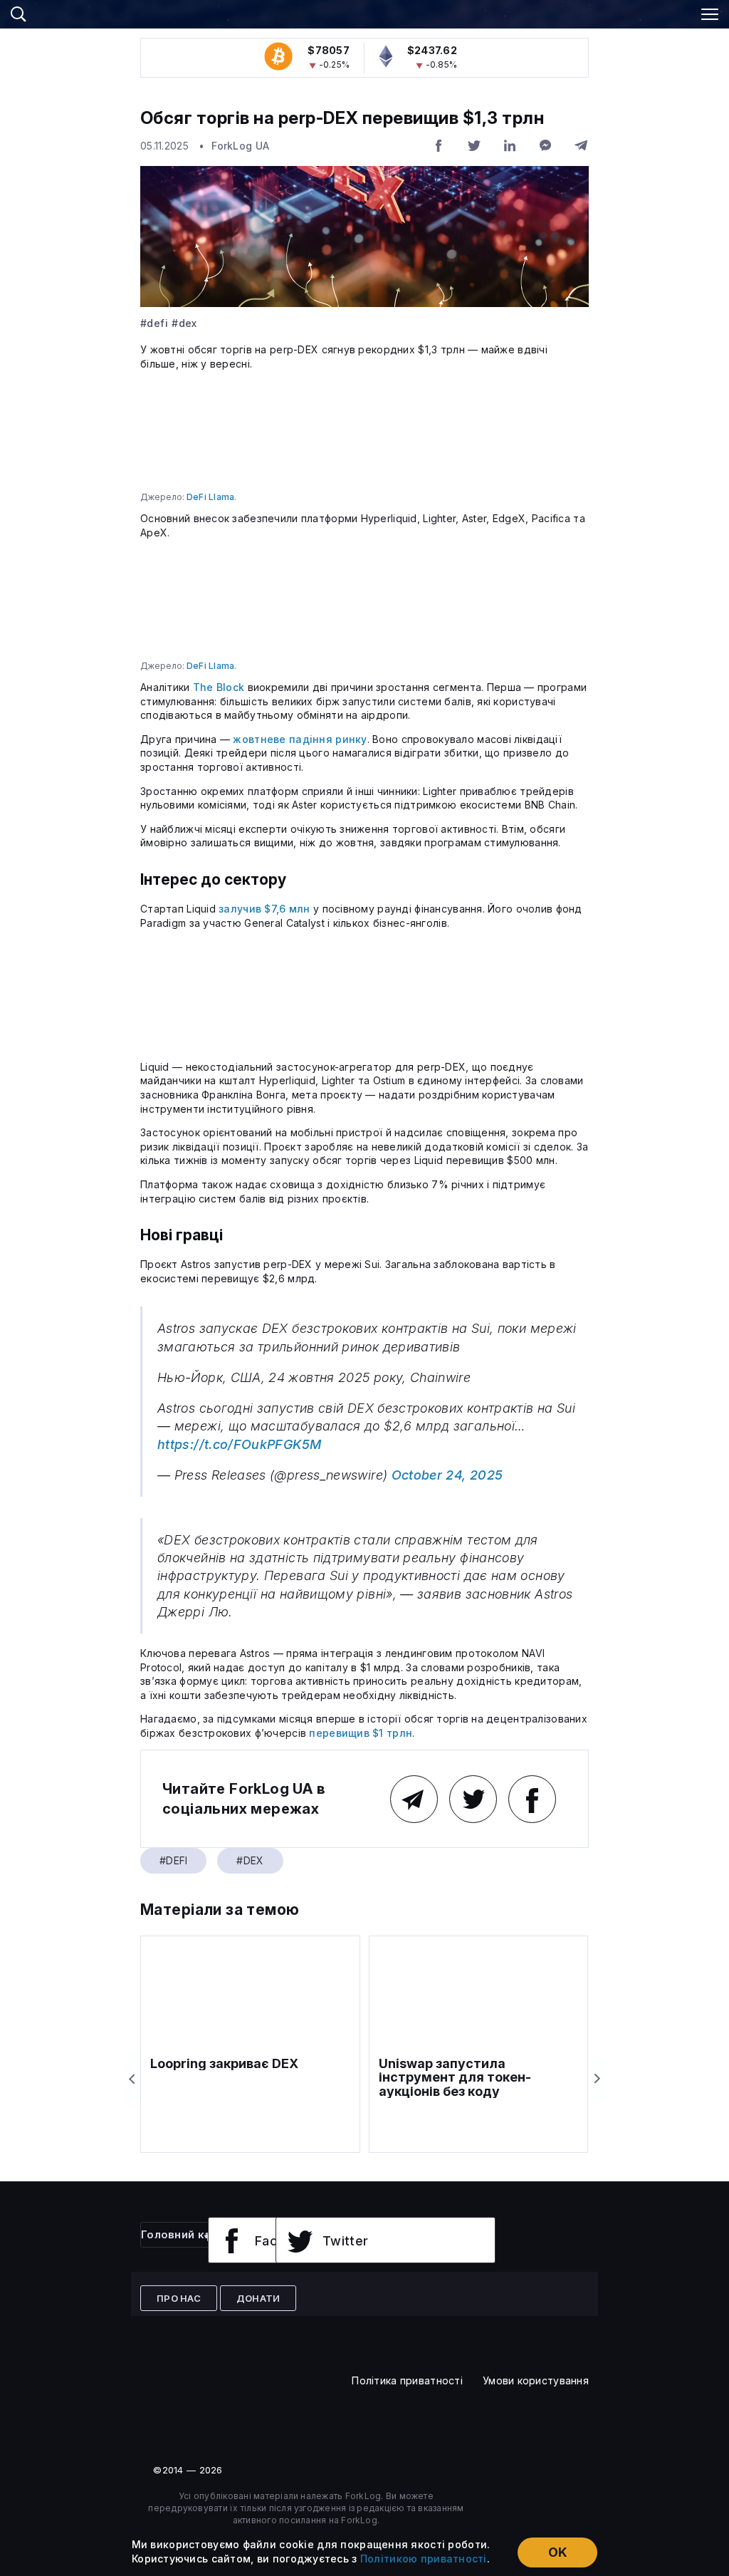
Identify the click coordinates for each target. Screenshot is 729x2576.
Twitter (346, 2241)
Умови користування (536, 2380)
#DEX (184, 323)
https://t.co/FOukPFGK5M (239, 1444)
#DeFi (154, 323)
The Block (219, 687)
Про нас (179, 2298)
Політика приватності (407, 2380)
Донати (258, 2298)
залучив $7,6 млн (264, 909)
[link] (364, 12)
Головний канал (186, 2234)
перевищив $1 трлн (361, 1733)
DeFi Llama (210, 497)
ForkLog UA (240, 146)
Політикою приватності (424, 2559)
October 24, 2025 (447, 1475)
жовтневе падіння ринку (300, 739)
